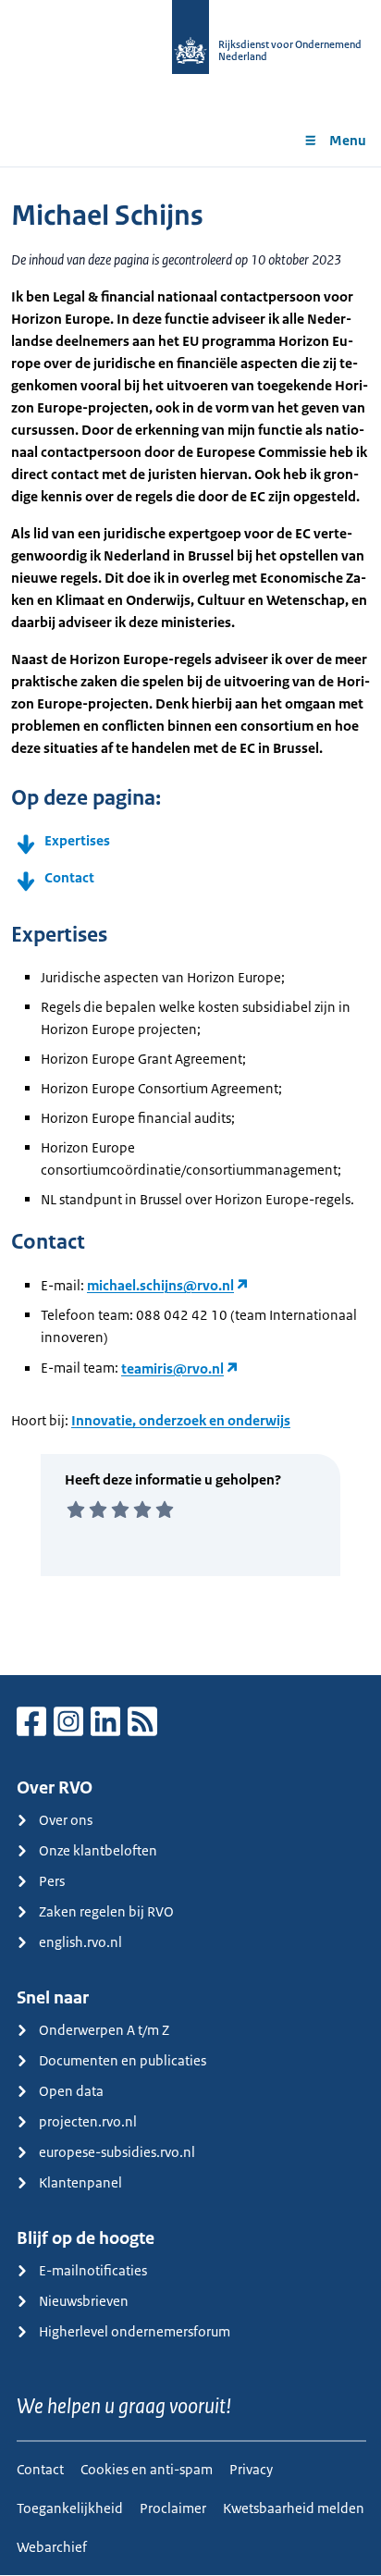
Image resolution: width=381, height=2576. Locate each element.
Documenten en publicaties (123, 2060)
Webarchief (52, 2547)
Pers (52, 1881)
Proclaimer (173, 2508)
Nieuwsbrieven (84, 2301)
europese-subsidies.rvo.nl (117, 2152)
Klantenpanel (80, 2182)
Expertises (77, 840)
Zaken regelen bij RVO (106, 1911)
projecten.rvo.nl (88, 2121)
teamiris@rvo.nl (172, 1368)
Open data (71, 2091)
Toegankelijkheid (70, 2508)
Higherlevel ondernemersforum (135, 2331)
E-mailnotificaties (93, 2270)
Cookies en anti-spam (147, 2469)
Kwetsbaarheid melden (294, 2508)
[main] (190, 921)
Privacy (251, 2469)
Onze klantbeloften (98, 1850)
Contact (69, 877)
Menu (348, 140)
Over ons (66, 1820)
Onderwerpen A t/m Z (104, 2030)
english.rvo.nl (80, 1942)
